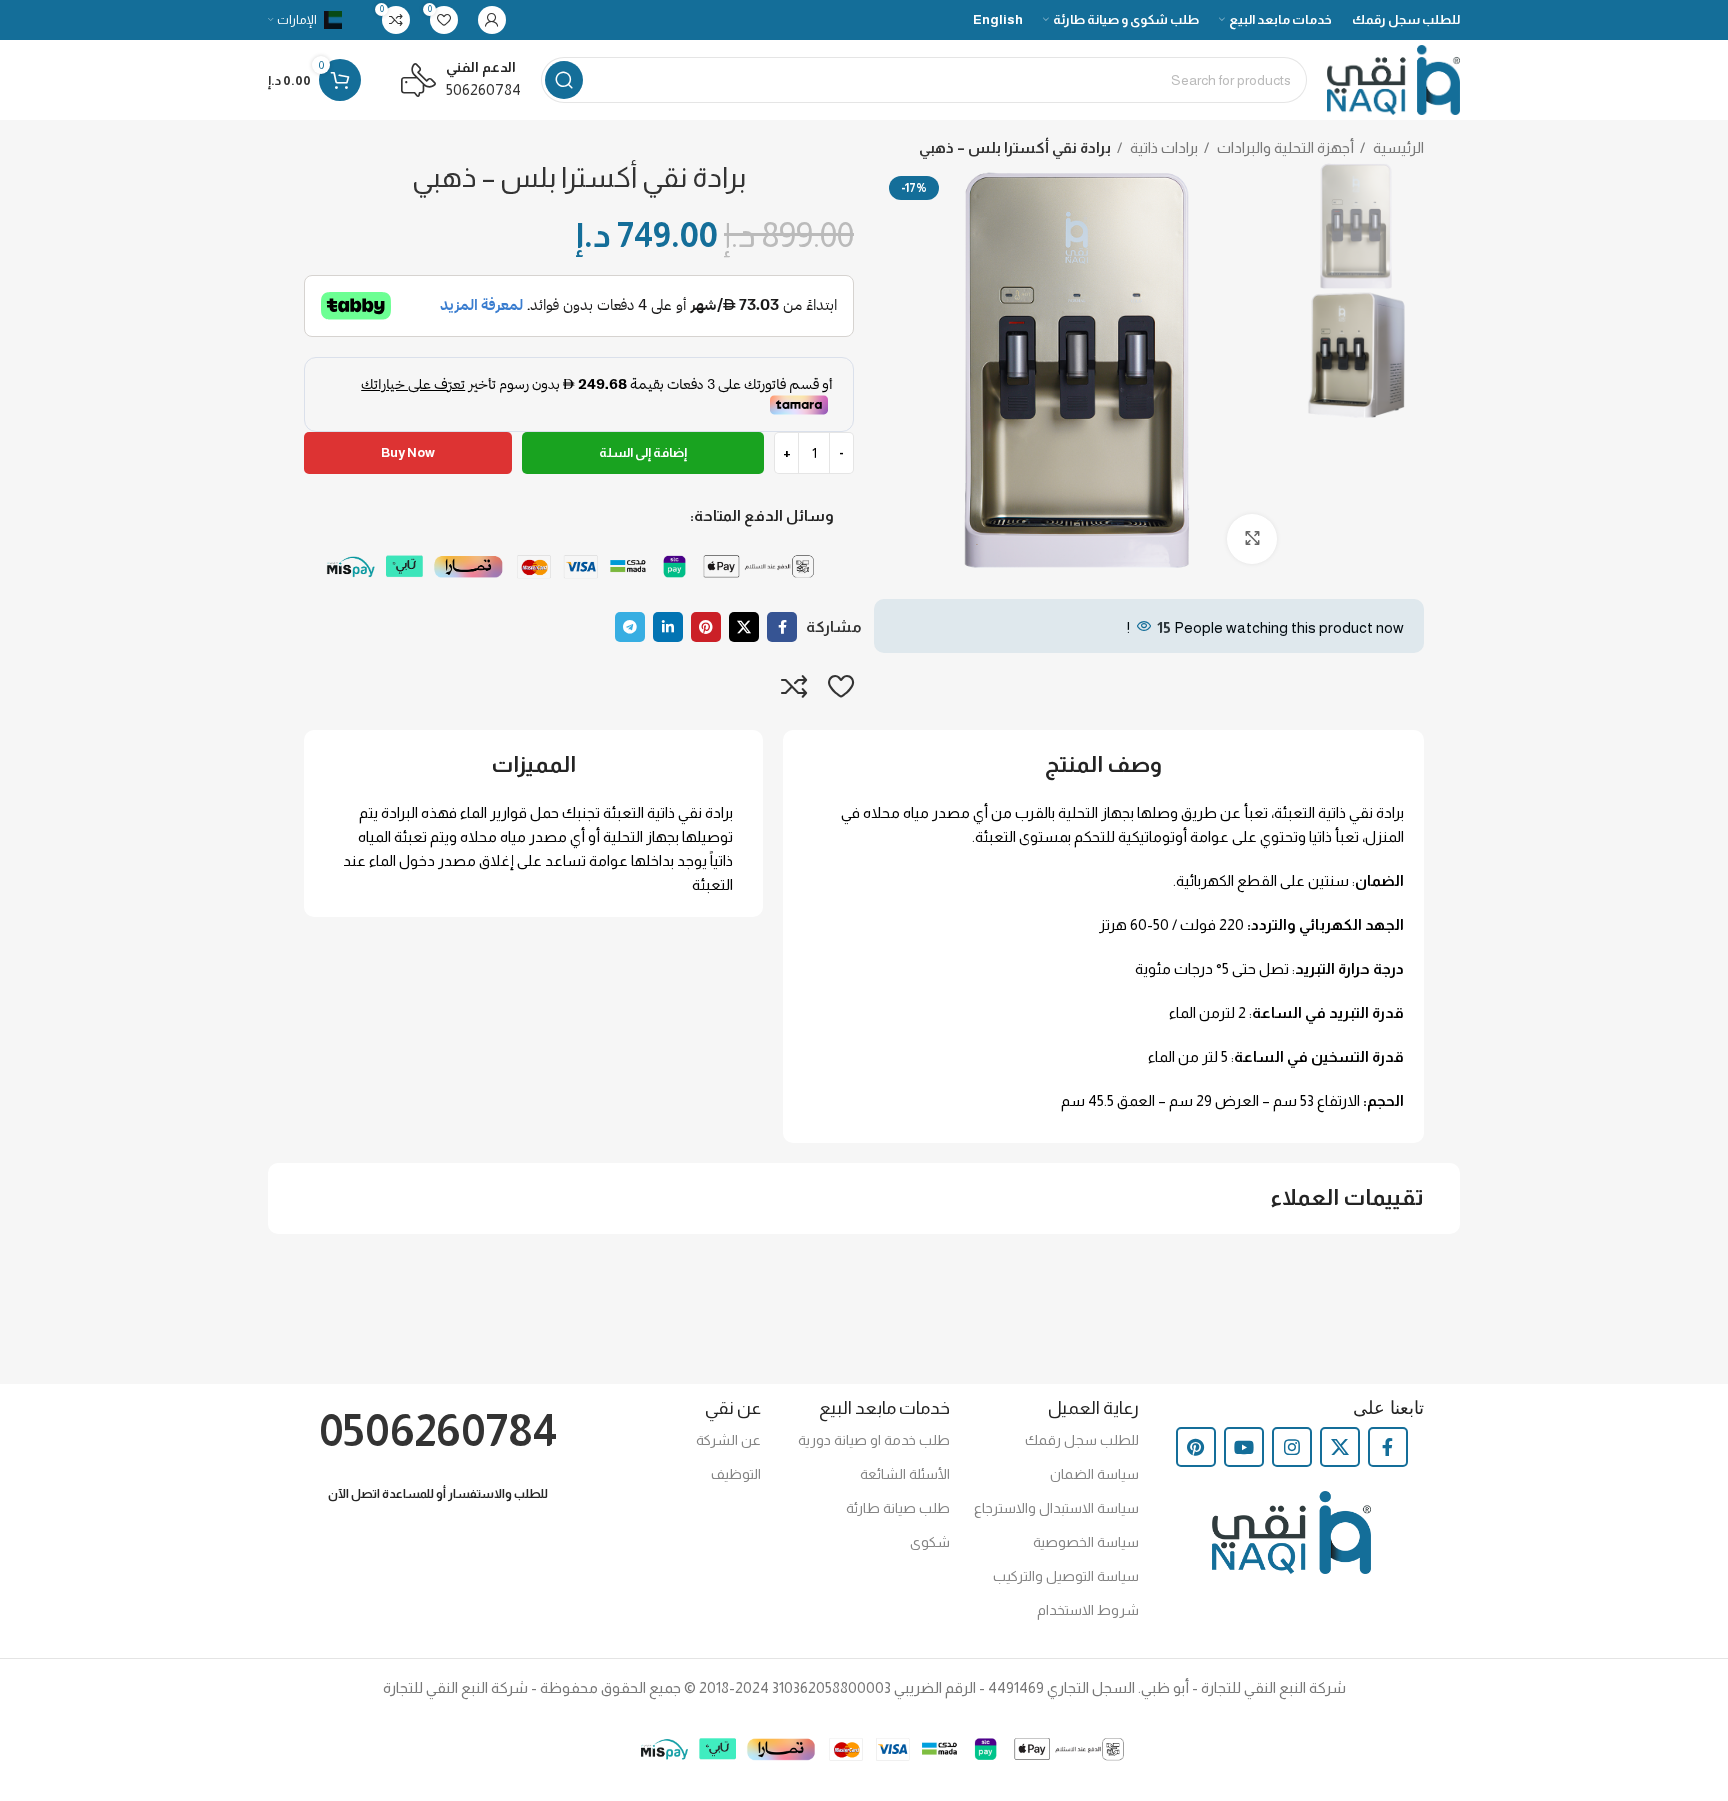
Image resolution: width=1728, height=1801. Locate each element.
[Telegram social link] (630, 627)
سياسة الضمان (1094, 1474)
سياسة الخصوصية (1086, 1542)
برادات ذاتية (1162, 147)
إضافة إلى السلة (643, 452)
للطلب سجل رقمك (1082, 1440)
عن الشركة (728, 1440)
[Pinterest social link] (706, 627)
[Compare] (794, 686)
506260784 (483, 89)
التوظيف (735, 1474)
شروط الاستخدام (1088, 1610)
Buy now (408, 452)
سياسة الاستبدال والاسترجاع (1056, 1508)
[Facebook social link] (782, 627)
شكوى (930, 1542)
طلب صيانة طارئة (898, 1508)
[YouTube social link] (1244, 1447)
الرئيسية (1397, 147)
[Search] (564, 80)
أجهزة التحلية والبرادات (1284, 147)
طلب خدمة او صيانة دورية (874, 1440)
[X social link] (744, 627)
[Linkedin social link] (668, 627)
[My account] (492, 20)
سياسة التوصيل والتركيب (1066, 1576)
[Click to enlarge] (1252, 539)
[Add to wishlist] (841, 686)
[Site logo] (1393, 78)
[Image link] (579, 566)
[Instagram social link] (1292, 1447)
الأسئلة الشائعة (905, 1474)
